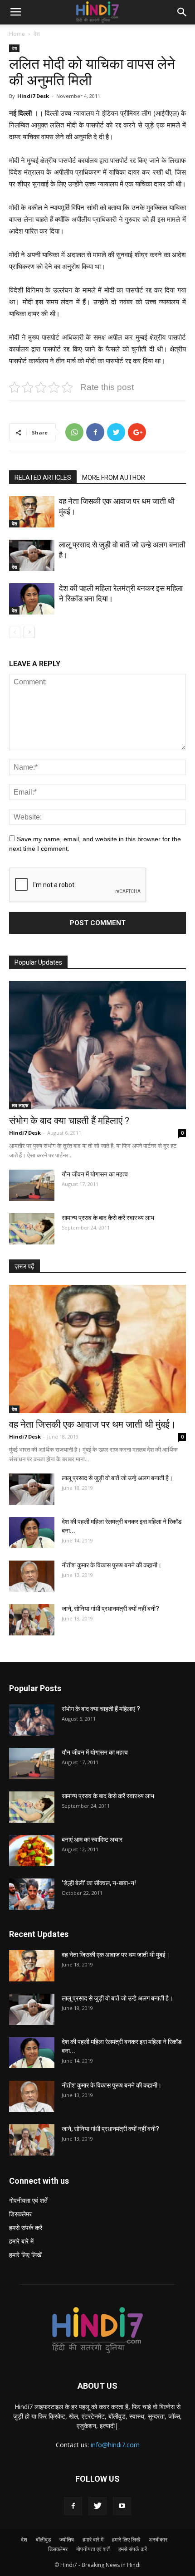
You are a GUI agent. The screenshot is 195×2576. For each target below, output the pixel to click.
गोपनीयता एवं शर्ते (28, 2200)
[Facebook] (73, 2506)
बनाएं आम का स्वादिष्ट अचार (92, 1839)
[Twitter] (97, 2506)
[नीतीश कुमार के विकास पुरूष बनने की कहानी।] (32, 1576)
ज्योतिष (67, 2539)
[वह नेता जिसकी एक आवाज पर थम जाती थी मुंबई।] (32, 512)
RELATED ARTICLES (43, 478)
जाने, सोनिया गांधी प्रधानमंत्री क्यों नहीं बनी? (110, 1609)
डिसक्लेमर (20, 2214)
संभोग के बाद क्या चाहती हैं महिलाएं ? (69, 1121)
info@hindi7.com (115, 2445)
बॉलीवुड (43, 2539)
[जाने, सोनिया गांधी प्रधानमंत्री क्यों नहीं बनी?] (32, 1620)
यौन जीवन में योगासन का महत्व (95, 1174)
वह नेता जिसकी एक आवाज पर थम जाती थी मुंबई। (93, 1425)
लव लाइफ (20, 1105)
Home (17, 34)
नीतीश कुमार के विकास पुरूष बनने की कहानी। (112, 1565)
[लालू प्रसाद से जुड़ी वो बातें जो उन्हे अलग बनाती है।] (32, 555)
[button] (182, 12)
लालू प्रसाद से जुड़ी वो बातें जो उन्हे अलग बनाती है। (117, 1478)
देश (37, 34)
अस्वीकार (158, 2539)
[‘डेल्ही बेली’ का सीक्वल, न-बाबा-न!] (32, 1894)
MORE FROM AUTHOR (114, 478)
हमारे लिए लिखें (25, 2255)
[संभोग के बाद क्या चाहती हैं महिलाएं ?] (97, 1045)
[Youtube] (122, 2506)
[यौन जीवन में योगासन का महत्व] (32, 1185)
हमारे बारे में (21, 2241)
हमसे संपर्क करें (26, 2227)
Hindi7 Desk (33, 96)
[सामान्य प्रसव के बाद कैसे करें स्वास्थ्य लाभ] (32, 1229)
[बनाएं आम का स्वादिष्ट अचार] (32, 1851)
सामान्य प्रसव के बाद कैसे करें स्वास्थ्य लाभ (108, 1218)
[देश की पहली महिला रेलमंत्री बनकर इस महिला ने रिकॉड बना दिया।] (32, 599)
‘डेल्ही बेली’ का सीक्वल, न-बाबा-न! (99, 1883)
